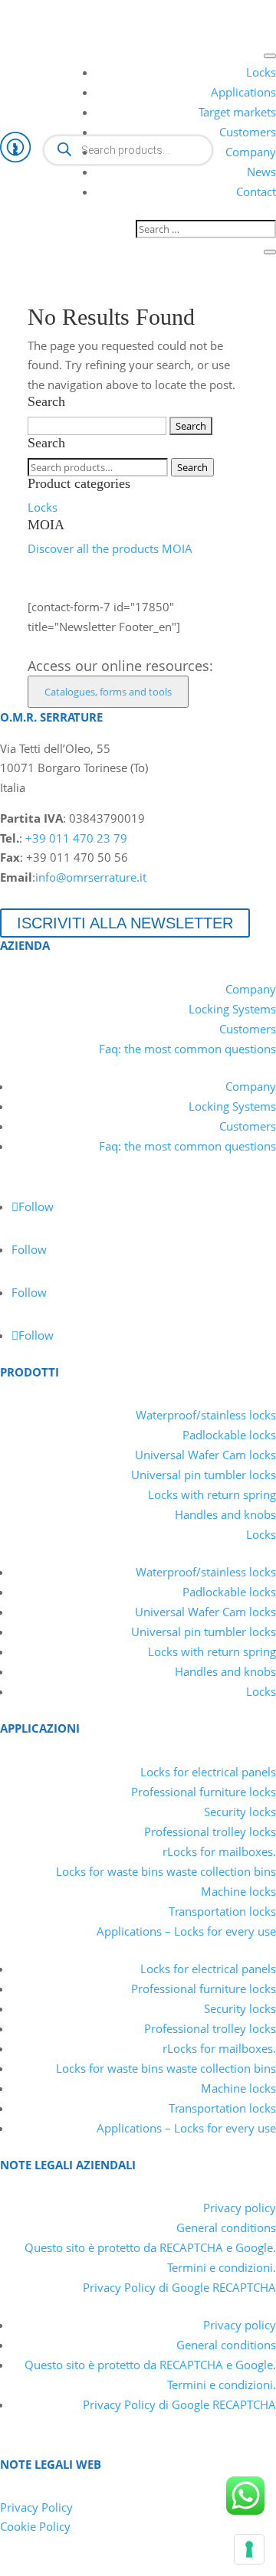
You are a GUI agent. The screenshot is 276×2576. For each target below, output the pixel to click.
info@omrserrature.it (91, 877)
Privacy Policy (36, 2507)
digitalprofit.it (175, 2565)
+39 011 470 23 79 (76, 838)
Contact (256, 191)
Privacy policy (240, 2208)
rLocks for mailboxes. (219, 1851)
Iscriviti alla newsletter (125, 923)
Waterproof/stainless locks (206, 1415)
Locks (261, 72)
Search (192, 467)
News (261, 172)
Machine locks (238, 1891)
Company (251, 152)
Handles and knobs (225, 1514)
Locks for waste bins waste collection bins (166, 1871)
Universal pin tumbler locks (204, 1475)
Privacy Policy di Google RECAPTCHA (179, 2287)
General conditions (226, 2227)
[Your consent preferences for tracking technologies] (249, 2549)
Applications (243, 92)
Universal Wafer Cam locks (205, 1455)
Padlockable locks (229, 1435)
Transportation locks (222, 1911)
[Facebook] (66, 11)
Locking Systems (232, 1009)
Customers (248, 132)
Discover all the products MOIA (110, 548)
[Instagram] (94, 11)
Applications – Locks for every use (186, 1931)
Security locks (240, 1812)
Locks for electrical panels (208, 1772)
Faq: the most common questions (187, 1049)
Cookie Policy (35, 2526)
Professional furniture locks (204, 1792)
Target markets (237, 112)
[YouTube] (38, 11)
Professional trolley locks (210, 1831)
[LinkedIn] (11, 11)
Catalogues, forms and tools (108, 692)
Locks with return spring (212, 1494)
